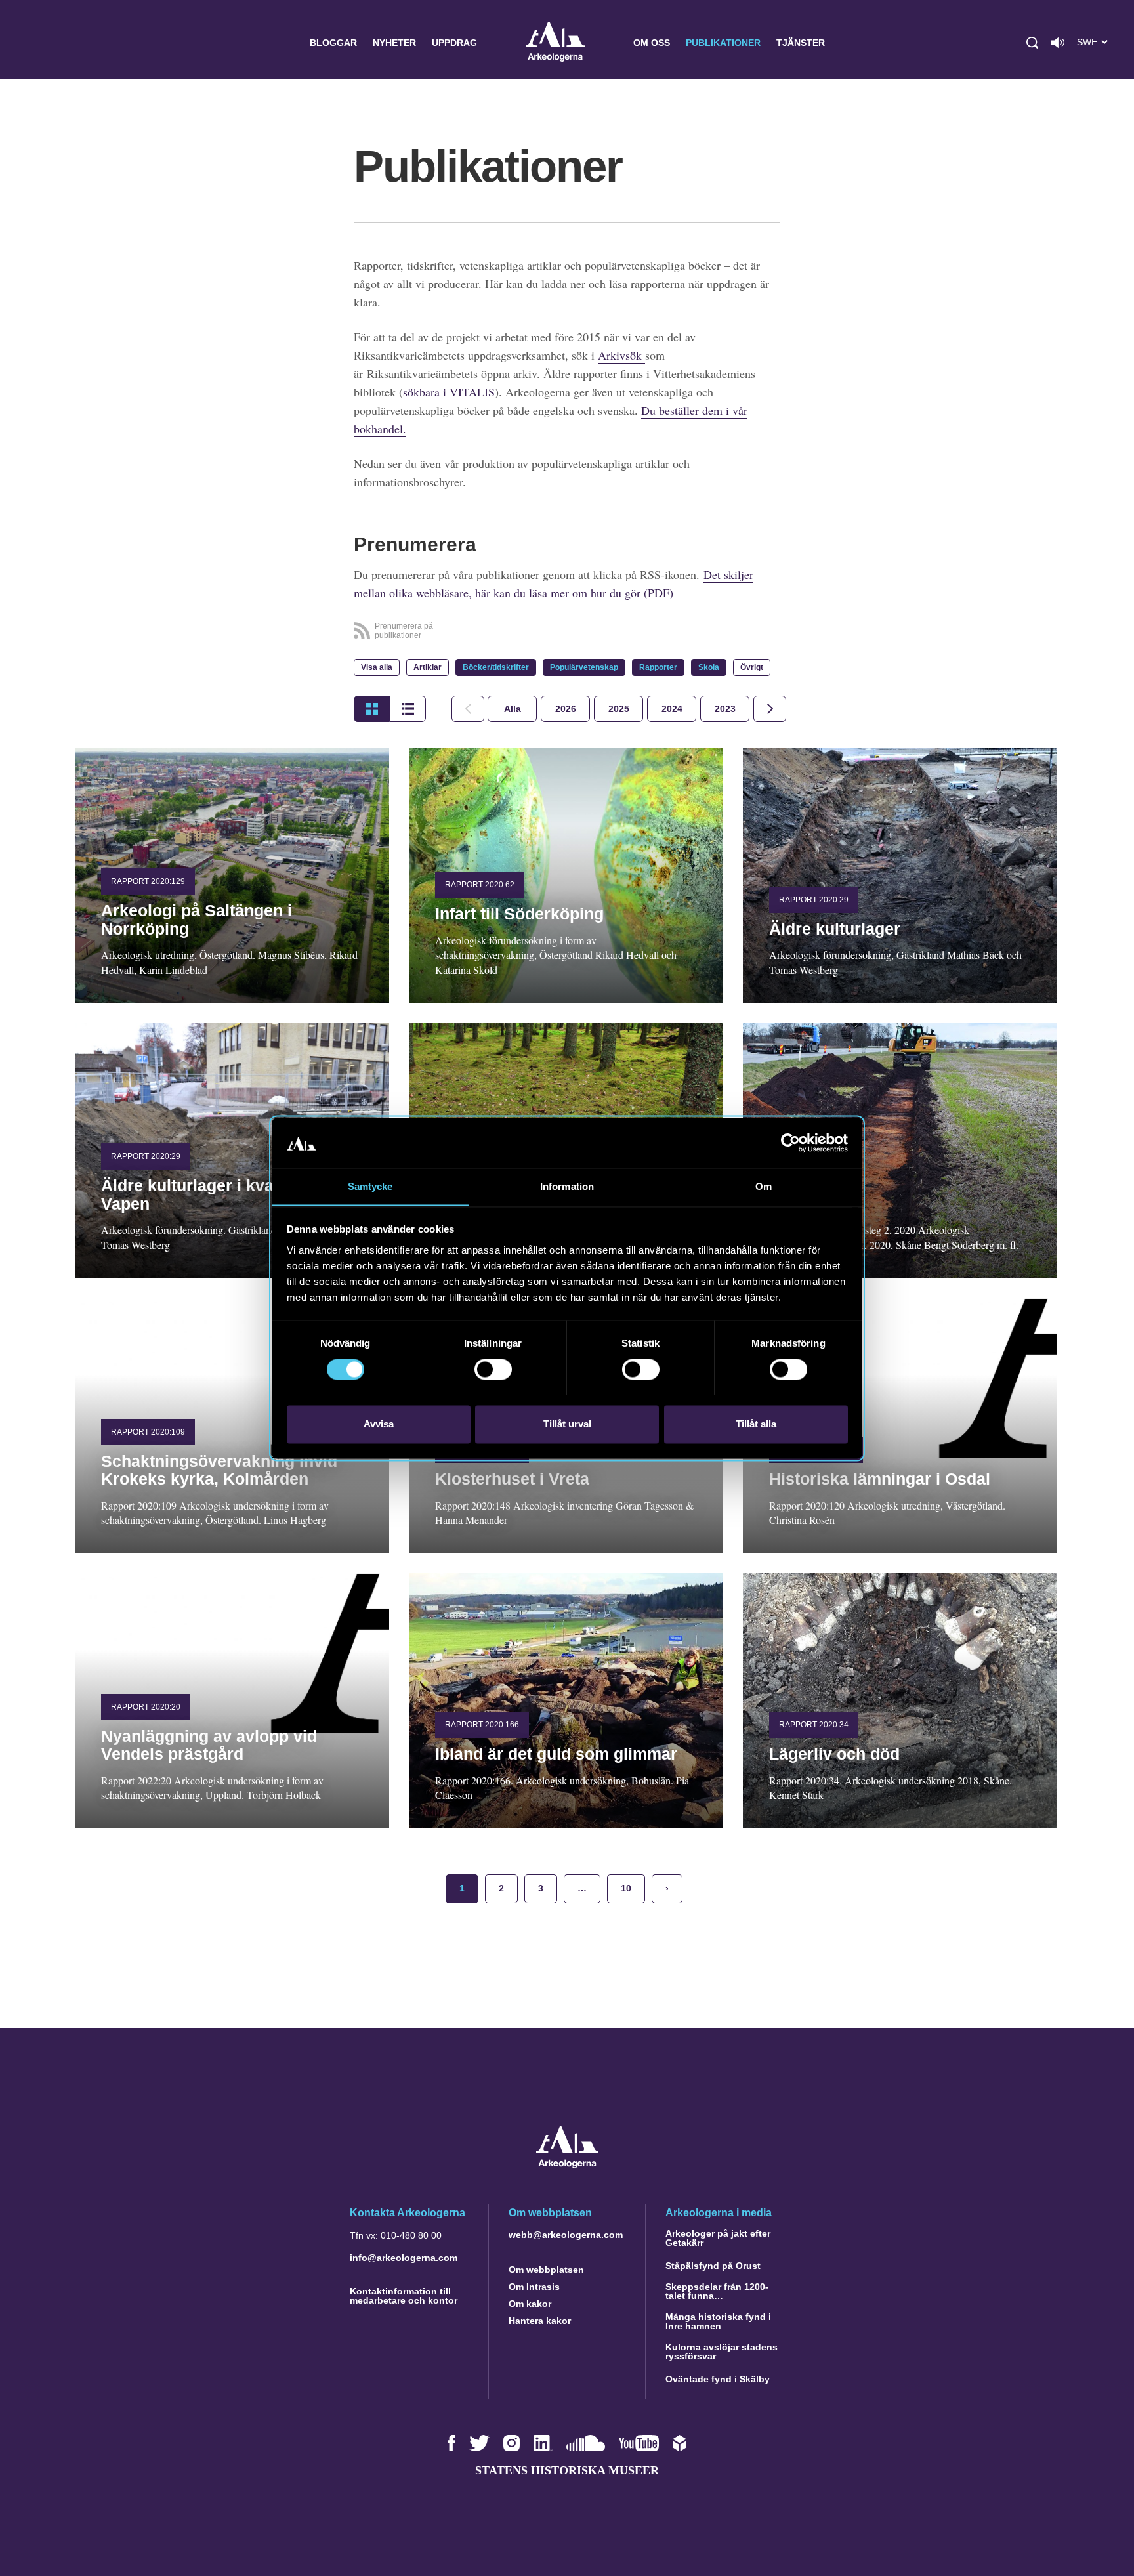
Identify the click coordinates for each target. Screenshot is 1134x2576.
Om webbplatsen (546, 2270)
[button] (1032, 43)
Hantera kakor (540, 2321)
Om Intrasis (534, 2287)
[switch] (493, 1369)
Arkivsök (621, 355)
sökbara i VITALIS (449, 392)
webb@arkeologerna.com (566, 2235)
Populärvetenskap (584, 667)
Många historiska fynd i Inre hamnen (718, 2321)
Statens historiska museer (567, 2470)
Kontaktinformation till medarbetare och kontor (404, 2296)
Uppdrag (454, 43)
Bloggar (333, 43)
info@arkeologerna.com (404, 2258)
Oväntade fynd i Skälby (718, 2379)
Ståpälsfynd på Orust (713, 2266)
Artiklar (428, 667)
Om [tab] (764, 1186)
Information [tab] (567, 1186)
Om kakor (530, 2304)
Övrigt (752, 667)
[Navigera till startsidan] (567, 2165)
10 (626, 1888)
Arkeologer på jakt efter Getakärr (718, 2238)
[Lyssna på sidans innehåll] (1058, 43)
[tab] (565, 709)
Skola (709, 667)
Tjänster (801, 43)
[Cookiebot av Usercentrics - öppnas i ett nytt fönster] (790, 1143)
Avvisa (379, 1424)
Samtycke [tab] (370, 1186)
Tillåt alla (756, 1424)
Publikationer (723, 43)
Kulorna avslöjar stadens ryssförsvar (722, 2352)
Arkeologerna (555, 43)
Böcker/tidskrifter (496, 667)
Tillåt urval (567, 1424)
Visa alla (377, 667)
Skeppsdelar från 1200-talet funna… (717, 2291)
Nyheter (394, 43)
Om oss (652, 43)
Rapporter (658, 667)
